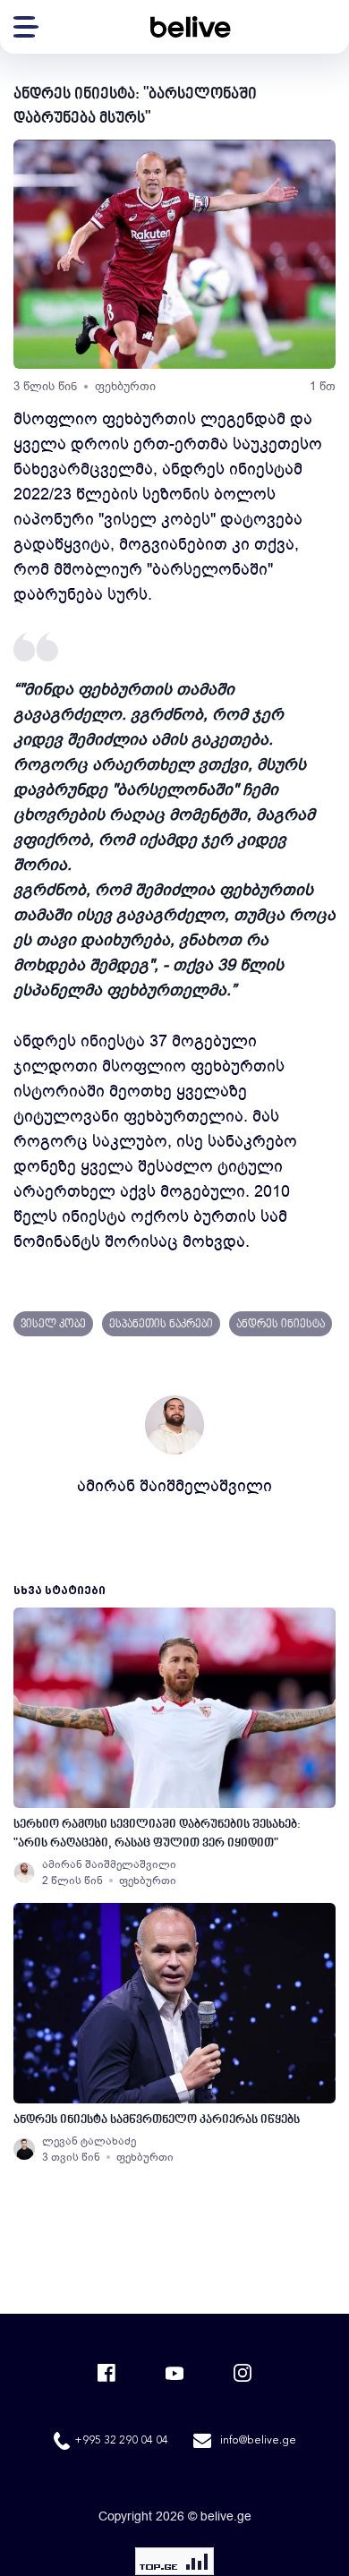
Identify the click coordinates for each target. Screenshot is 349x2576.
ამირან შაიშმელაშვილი (174, 1486)
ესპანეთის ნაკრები (161, 1325)
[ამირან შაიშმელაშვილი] (24, 1872)
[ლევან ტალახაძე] (24, 2149)
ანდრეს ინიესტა (281, 1325)
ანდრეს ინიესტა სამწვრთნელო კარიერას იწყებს (157, 2120)
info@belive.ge (258, 2441)
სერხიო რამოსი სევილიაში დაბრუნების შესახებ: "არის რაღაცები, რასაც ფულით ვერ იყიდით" (157, 1834)
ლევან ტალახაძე (89, 2141)
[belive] (191, 27)
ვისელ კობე (53, 1325)
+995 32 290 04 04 (121, 2441)
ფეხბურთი (125, 386)
